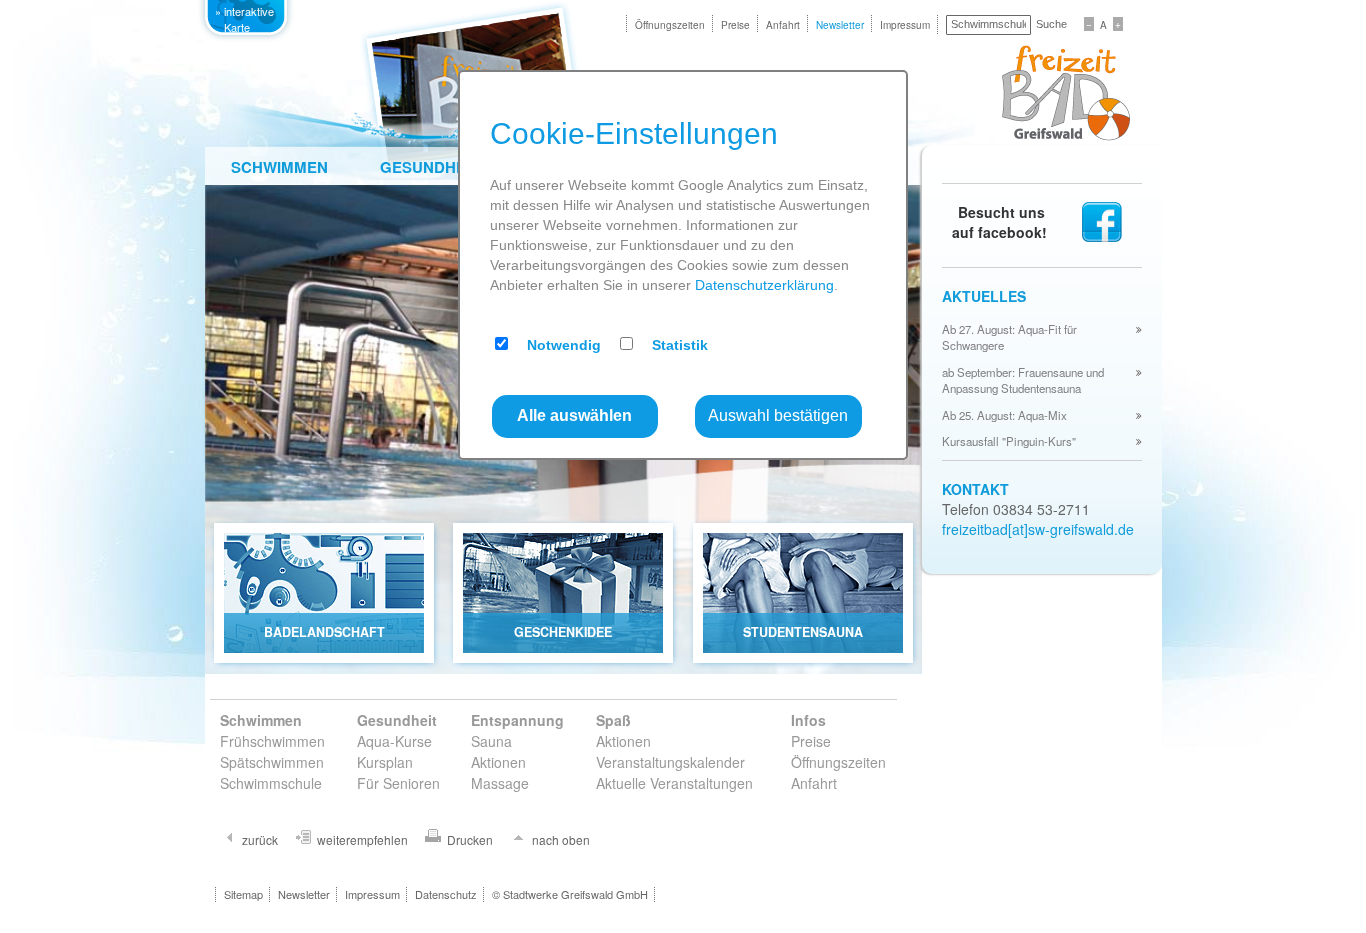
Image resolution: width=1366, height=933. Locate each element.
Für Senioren (398, 783)
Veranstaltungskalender (670, 762)
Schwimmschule (271, 783)
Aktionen (498, 762)
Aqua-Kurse (394, 741)
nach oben (561, 839)
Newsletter (840, 25)
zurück (260, 839)
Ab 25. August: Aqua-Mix (1004, 415)
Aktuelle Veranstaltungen (674, 783)
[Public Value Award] (250, 100)
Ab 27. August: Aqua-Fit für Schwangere (1009, 337)
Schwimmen (279, 167)
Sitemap (243, 894)
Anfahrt (783, 25)
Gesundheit (429, 167)
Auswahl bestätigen (778, 415)
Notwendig (564, 345)
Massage (500, 783)
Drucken (470, 839)
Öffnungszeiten (670, 25)
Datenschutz (446, 894)
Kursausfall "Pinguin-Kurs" (1009, 441)
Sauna (491, 741)
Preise (735, 25)
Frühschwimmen (272, 741)
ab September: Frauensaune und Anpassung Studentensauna (1023, 380)
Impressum (905, 25)
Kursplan (385, 762)
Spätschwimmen (272, 762)
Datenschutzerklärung (764, 285)
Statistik (680, 345)
